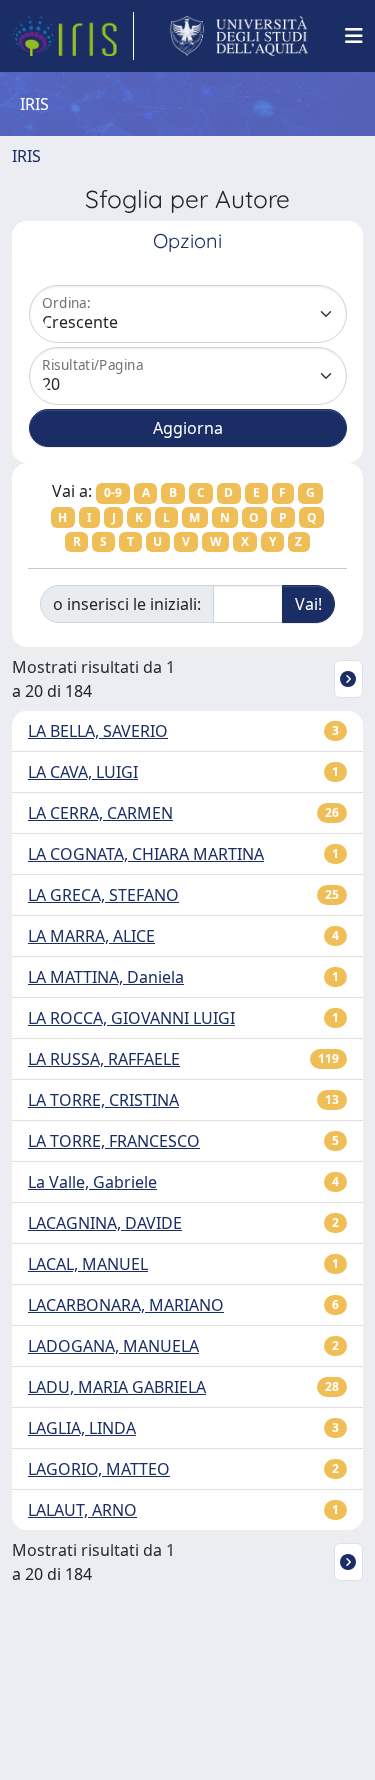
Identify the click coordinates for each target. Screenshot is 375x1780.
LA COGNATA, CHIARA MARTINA (146, 854)
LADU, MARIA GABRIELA (117, 1387)
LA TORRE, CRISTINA (103, 1100)
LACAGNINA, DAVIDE (105, 1223)
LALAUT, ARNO (82, 1510)
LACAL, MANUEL (88, 1264)
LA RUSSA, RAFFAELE (104, 1059)
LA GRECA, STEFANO (103, 895)
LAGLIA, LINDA (82, 1428)
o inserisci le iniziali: (127, 604)
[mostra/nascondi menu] (354, 36)
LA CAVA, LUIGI (83, 772)
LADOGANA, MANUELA (113, 1346)
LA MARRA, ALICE (91, 936)
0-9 (113, 492)
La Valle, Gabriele (92, 1182)
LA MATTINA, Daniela (106, 977)
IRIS (26, 156)
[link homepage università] (239, 36)
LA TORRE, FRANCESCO (114, 1141)
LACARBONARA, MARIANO (126, 1305)
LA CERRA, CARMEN (100, 813)
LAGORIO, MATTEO (99, 1469)
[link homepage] (73, 36)
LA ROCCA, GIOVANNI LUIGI (131, 1018)
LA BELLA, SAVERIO (98, 731)
